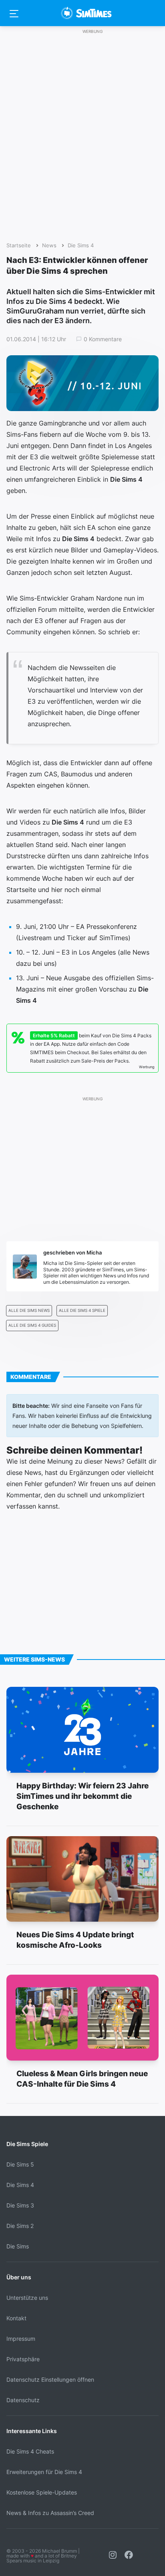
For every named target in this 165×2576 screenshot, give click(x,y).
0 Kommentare (103, 339)
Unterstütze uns (27, 2298)
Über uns (19, 2277)
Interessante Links (32, 2431)
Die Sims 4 (81, 245)
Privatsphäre (23, 2359)
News (49, 245)
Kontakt (16, 2318)
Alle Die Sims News (29, 1310)
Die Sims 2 (20, 2226)
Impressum (21, 2339)
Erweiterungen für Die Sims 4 (44, 2472)
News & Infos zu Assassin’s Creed (50, 2513)
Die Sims (18, 2246)
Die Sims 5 (20, 2164)
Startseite (19, 245)
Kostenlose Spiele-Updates (42, 2492)
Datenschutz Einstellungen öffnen (50, 2379)
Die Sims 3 (20, 2205)
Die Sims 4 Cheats (30, 2451)
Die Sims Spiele (27, 2144)
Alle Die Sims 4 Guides (32, 1325)
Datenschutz (23, 2400)
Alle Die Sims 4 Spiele (82, 1310)
